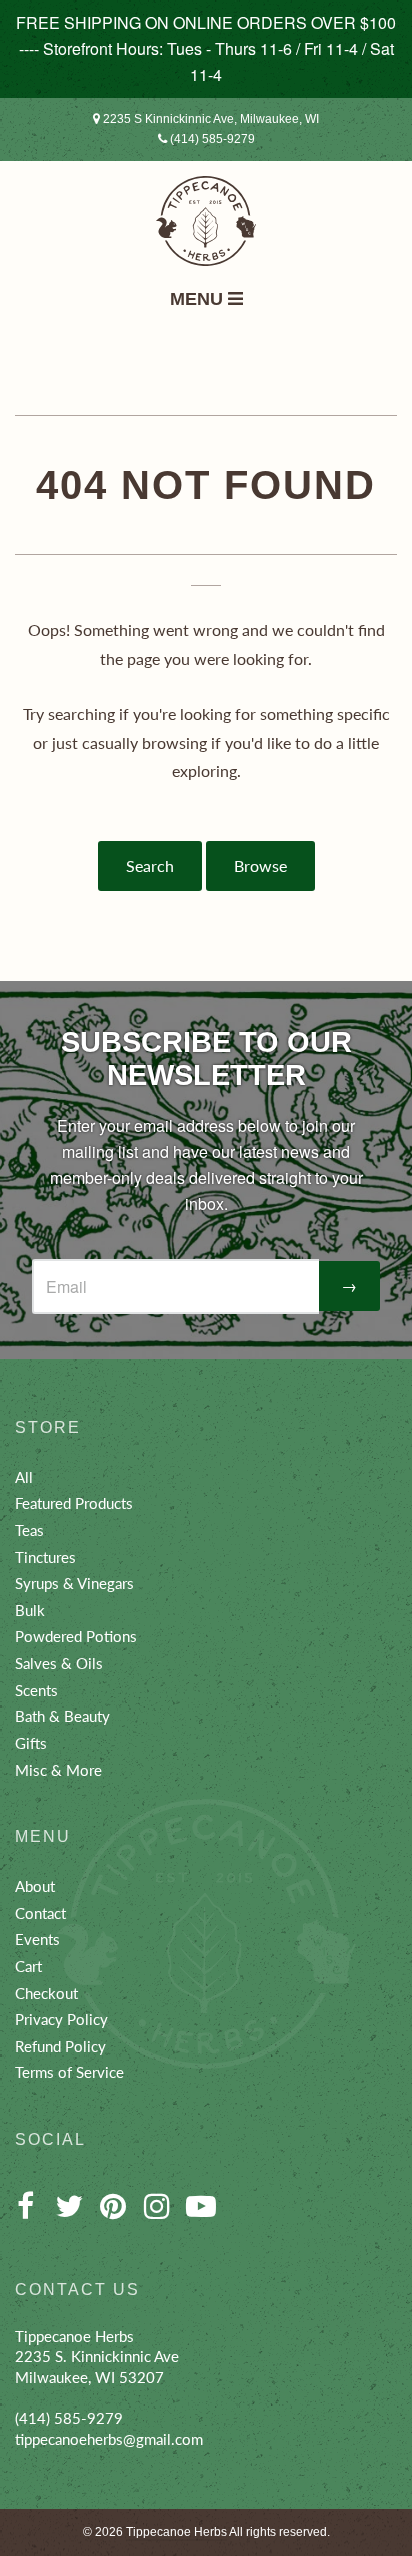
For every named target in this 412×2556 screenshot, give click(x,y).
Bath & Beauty (62, 1716)
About (35, 1886)
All (24, 1477)
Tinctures (45, 1557)
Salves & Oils (59, 1663)
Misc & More (58, 1770)
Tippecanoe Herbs (176, 2532)
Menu (199, 299)
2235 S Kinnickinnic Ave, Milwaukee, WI (209, 119)
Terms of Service (69, 2072)
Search (150, 865)
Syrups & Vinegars (74, 1583)
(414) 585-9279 (211, 139)
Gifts (31, 1743)
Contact (40, 1913)
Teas (29, 1530)
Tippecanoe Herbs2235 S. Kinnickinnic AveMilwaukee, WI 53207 (97, 2356)
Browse (260, 865)
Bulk (30, 1610)
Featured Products (74, 1503)
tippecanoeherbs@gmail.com (109, 2439)
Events (37, 1939)
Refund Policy (60, 2046)
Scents (36, 1690)
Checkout (46, 1993)
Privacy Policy (61, 2019)
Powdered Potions (76, 1636)
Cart (28, 1966)
